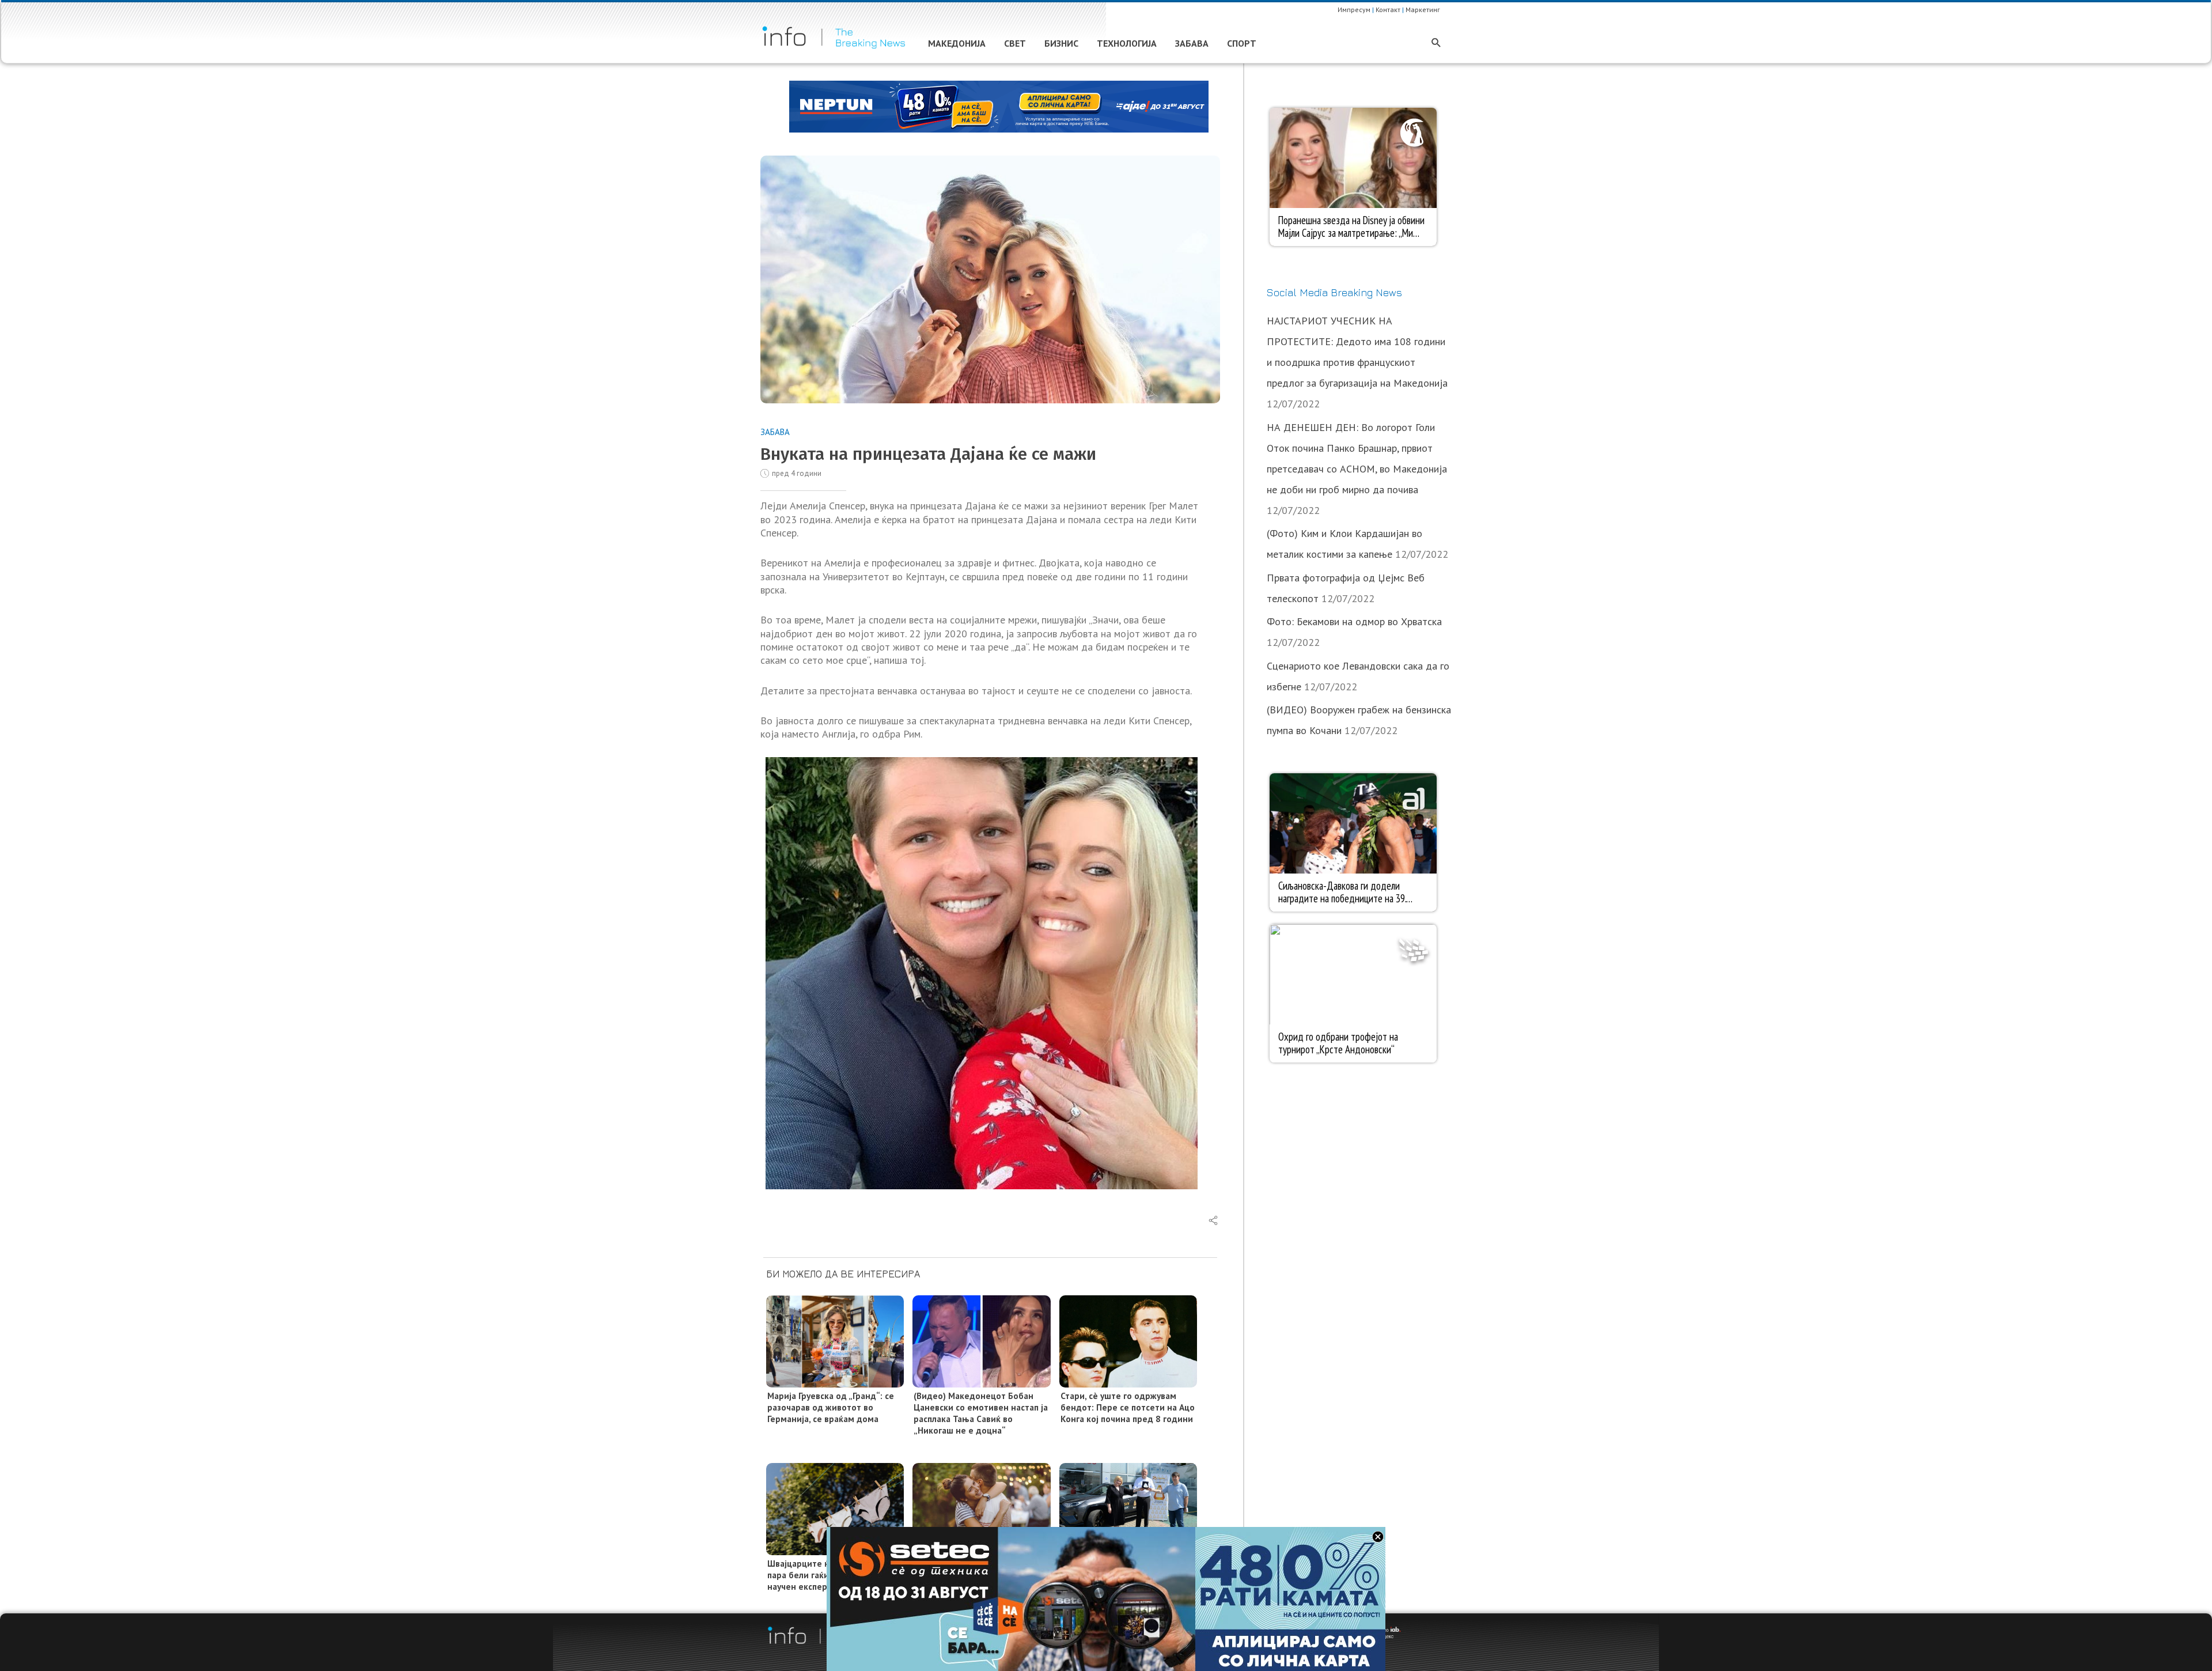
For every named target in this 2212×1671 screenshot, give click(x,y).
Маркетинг (1423, 10)
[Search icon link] (1436, 44)
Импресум (1354, 10)
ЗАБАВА (775, 432)
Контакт (1388, 10)
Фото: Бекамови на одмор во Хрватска (1354, 621)
